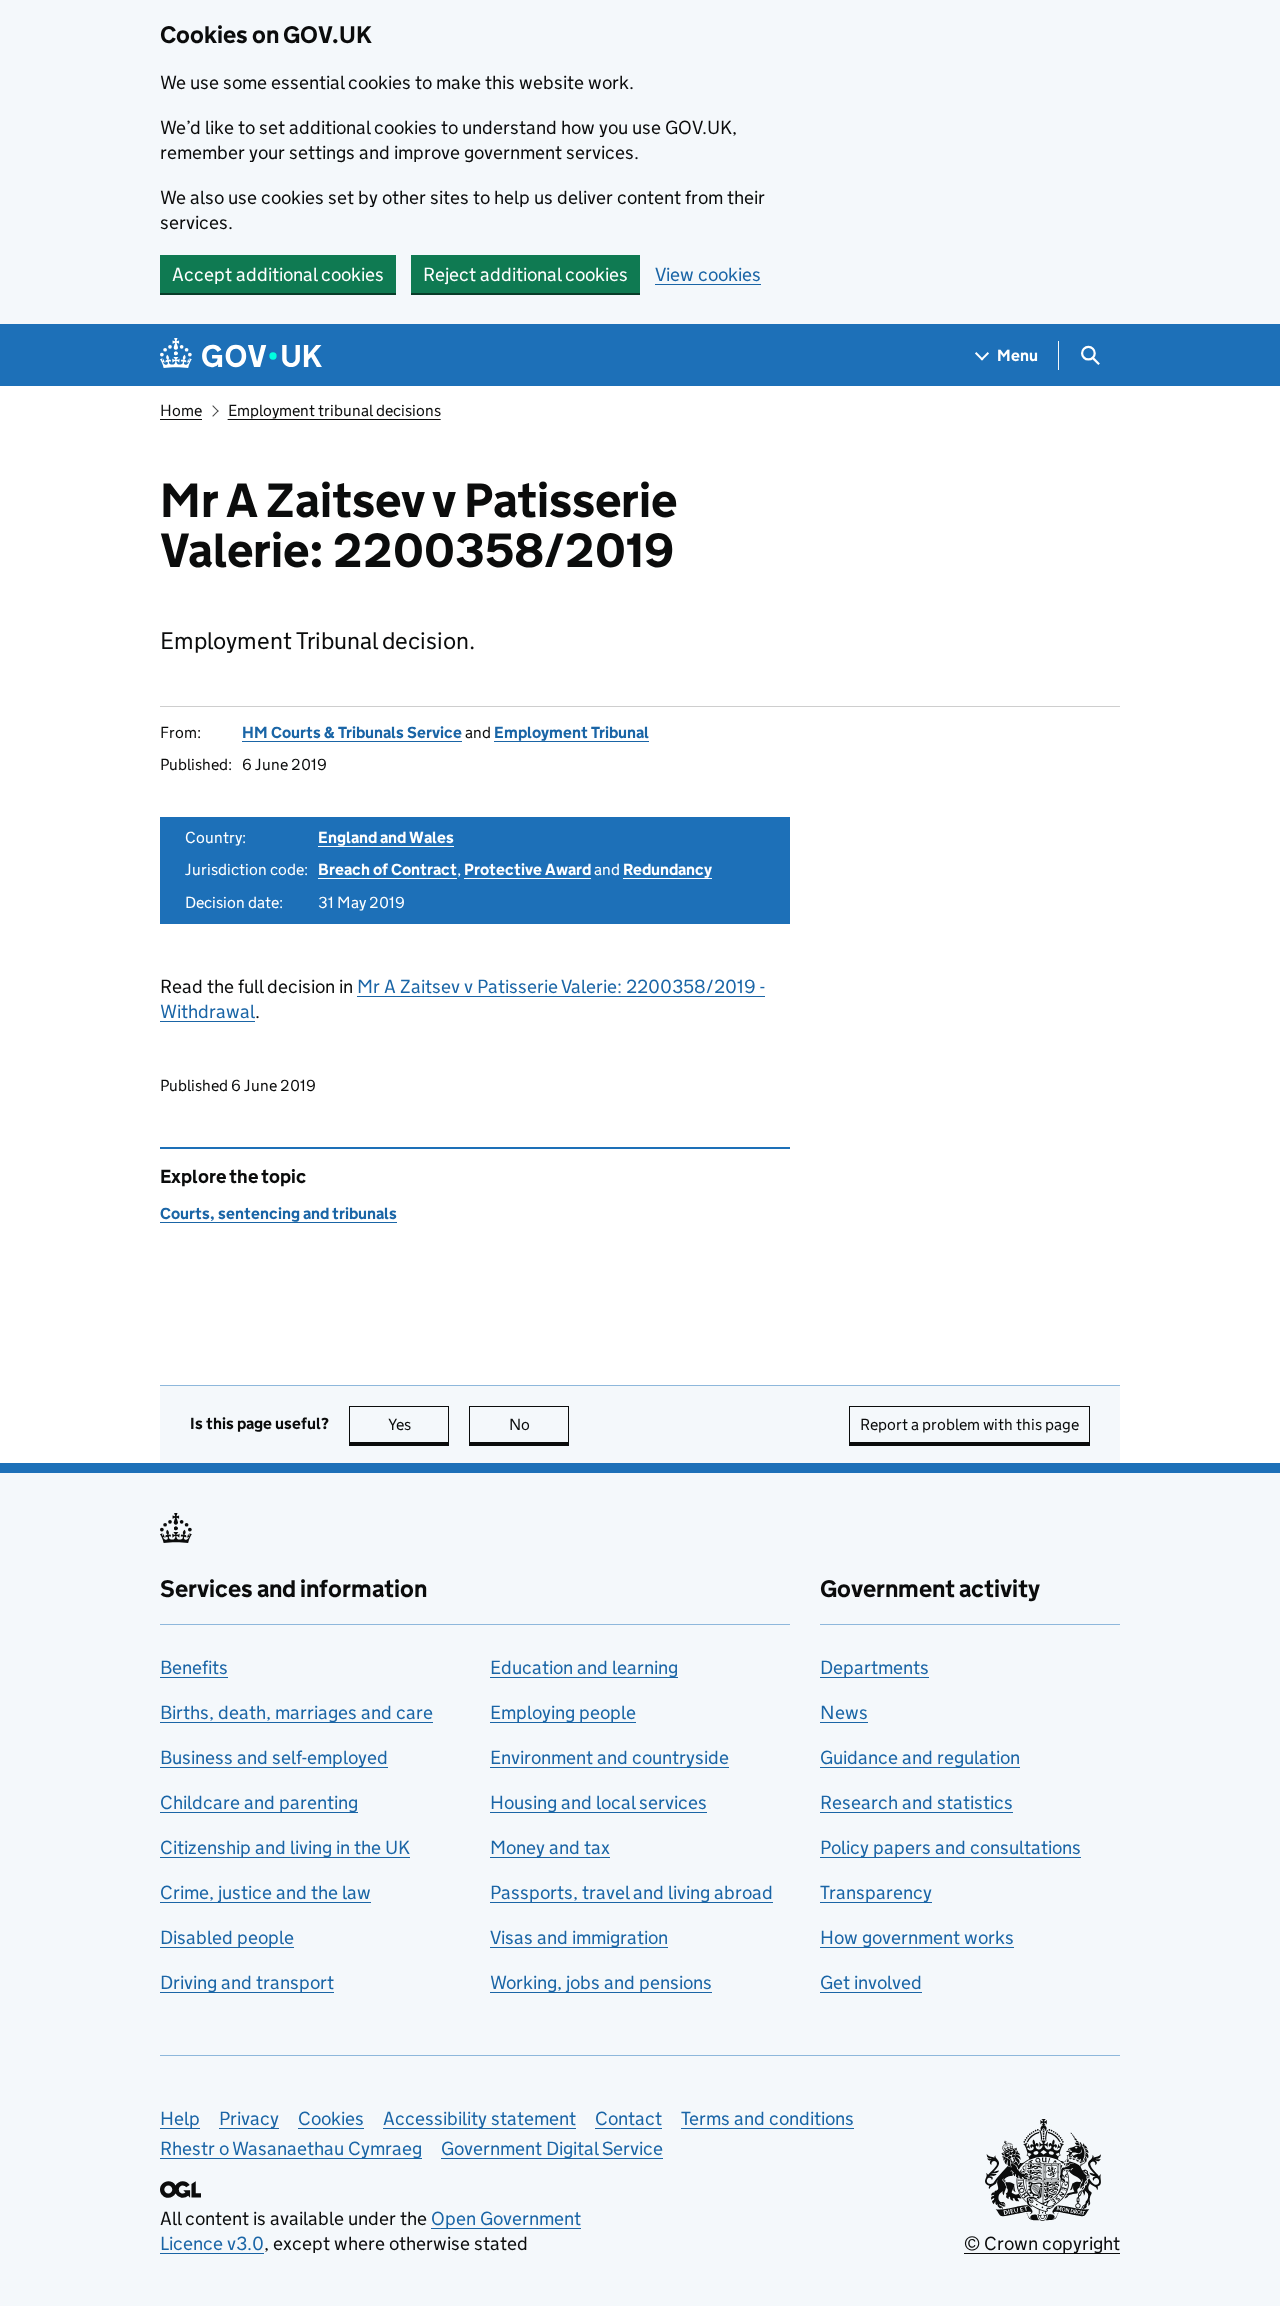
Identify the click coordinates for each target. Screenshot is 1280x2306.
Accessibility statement (479, 2118)
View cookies (708, 274)
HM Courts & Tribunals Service (352, 732)
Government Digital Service (552, 2148)
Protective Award (527, 869)
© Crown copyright (1042, 2243)
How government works (917, 1937)
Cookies (331, 2118)
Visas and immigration (579, 1937)
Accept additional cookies (278, 274)
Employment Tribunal (571, 732)
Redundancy (667, 869)
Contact (628, 2118)
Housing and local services (598, 1802)
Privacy (249, 2118)
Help (180, 2118)
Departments (874, 1667)
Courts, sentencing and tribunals (278, 1213)
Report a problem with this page (969, 1424)
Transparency (876, 1892)
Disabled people (227, 1937)
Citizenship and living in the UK (285, 1847)
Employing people (563, 1712)
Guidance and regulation (920, 1757)
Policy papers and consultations (950, 1847)
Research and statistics (916, 1802)
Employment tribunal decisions (334, 410)
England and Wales (386, 837)
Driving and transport (247, 1982)
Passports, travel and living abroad (631, 1892)
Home (181, 410)
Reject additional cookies (525, 274)
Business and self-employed (274, 1757)
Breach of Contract (387, 869)
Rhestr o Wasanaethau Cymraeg (291, 2148)
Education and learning (584, 1667)
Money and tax (550, 1847)
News (844, 1712)
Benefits (194, 1667)
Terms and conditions (767, 2118)
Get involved (871, 1982)
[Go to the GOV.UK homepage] (241, 355)
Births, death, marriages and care (296, 1712)
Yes (418, 1424)
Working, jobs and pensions (601, 1982)
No (539, 1424)
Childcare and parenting (259, 1802)
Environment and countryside (609, 1757)
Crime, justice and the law (265, 1892)
